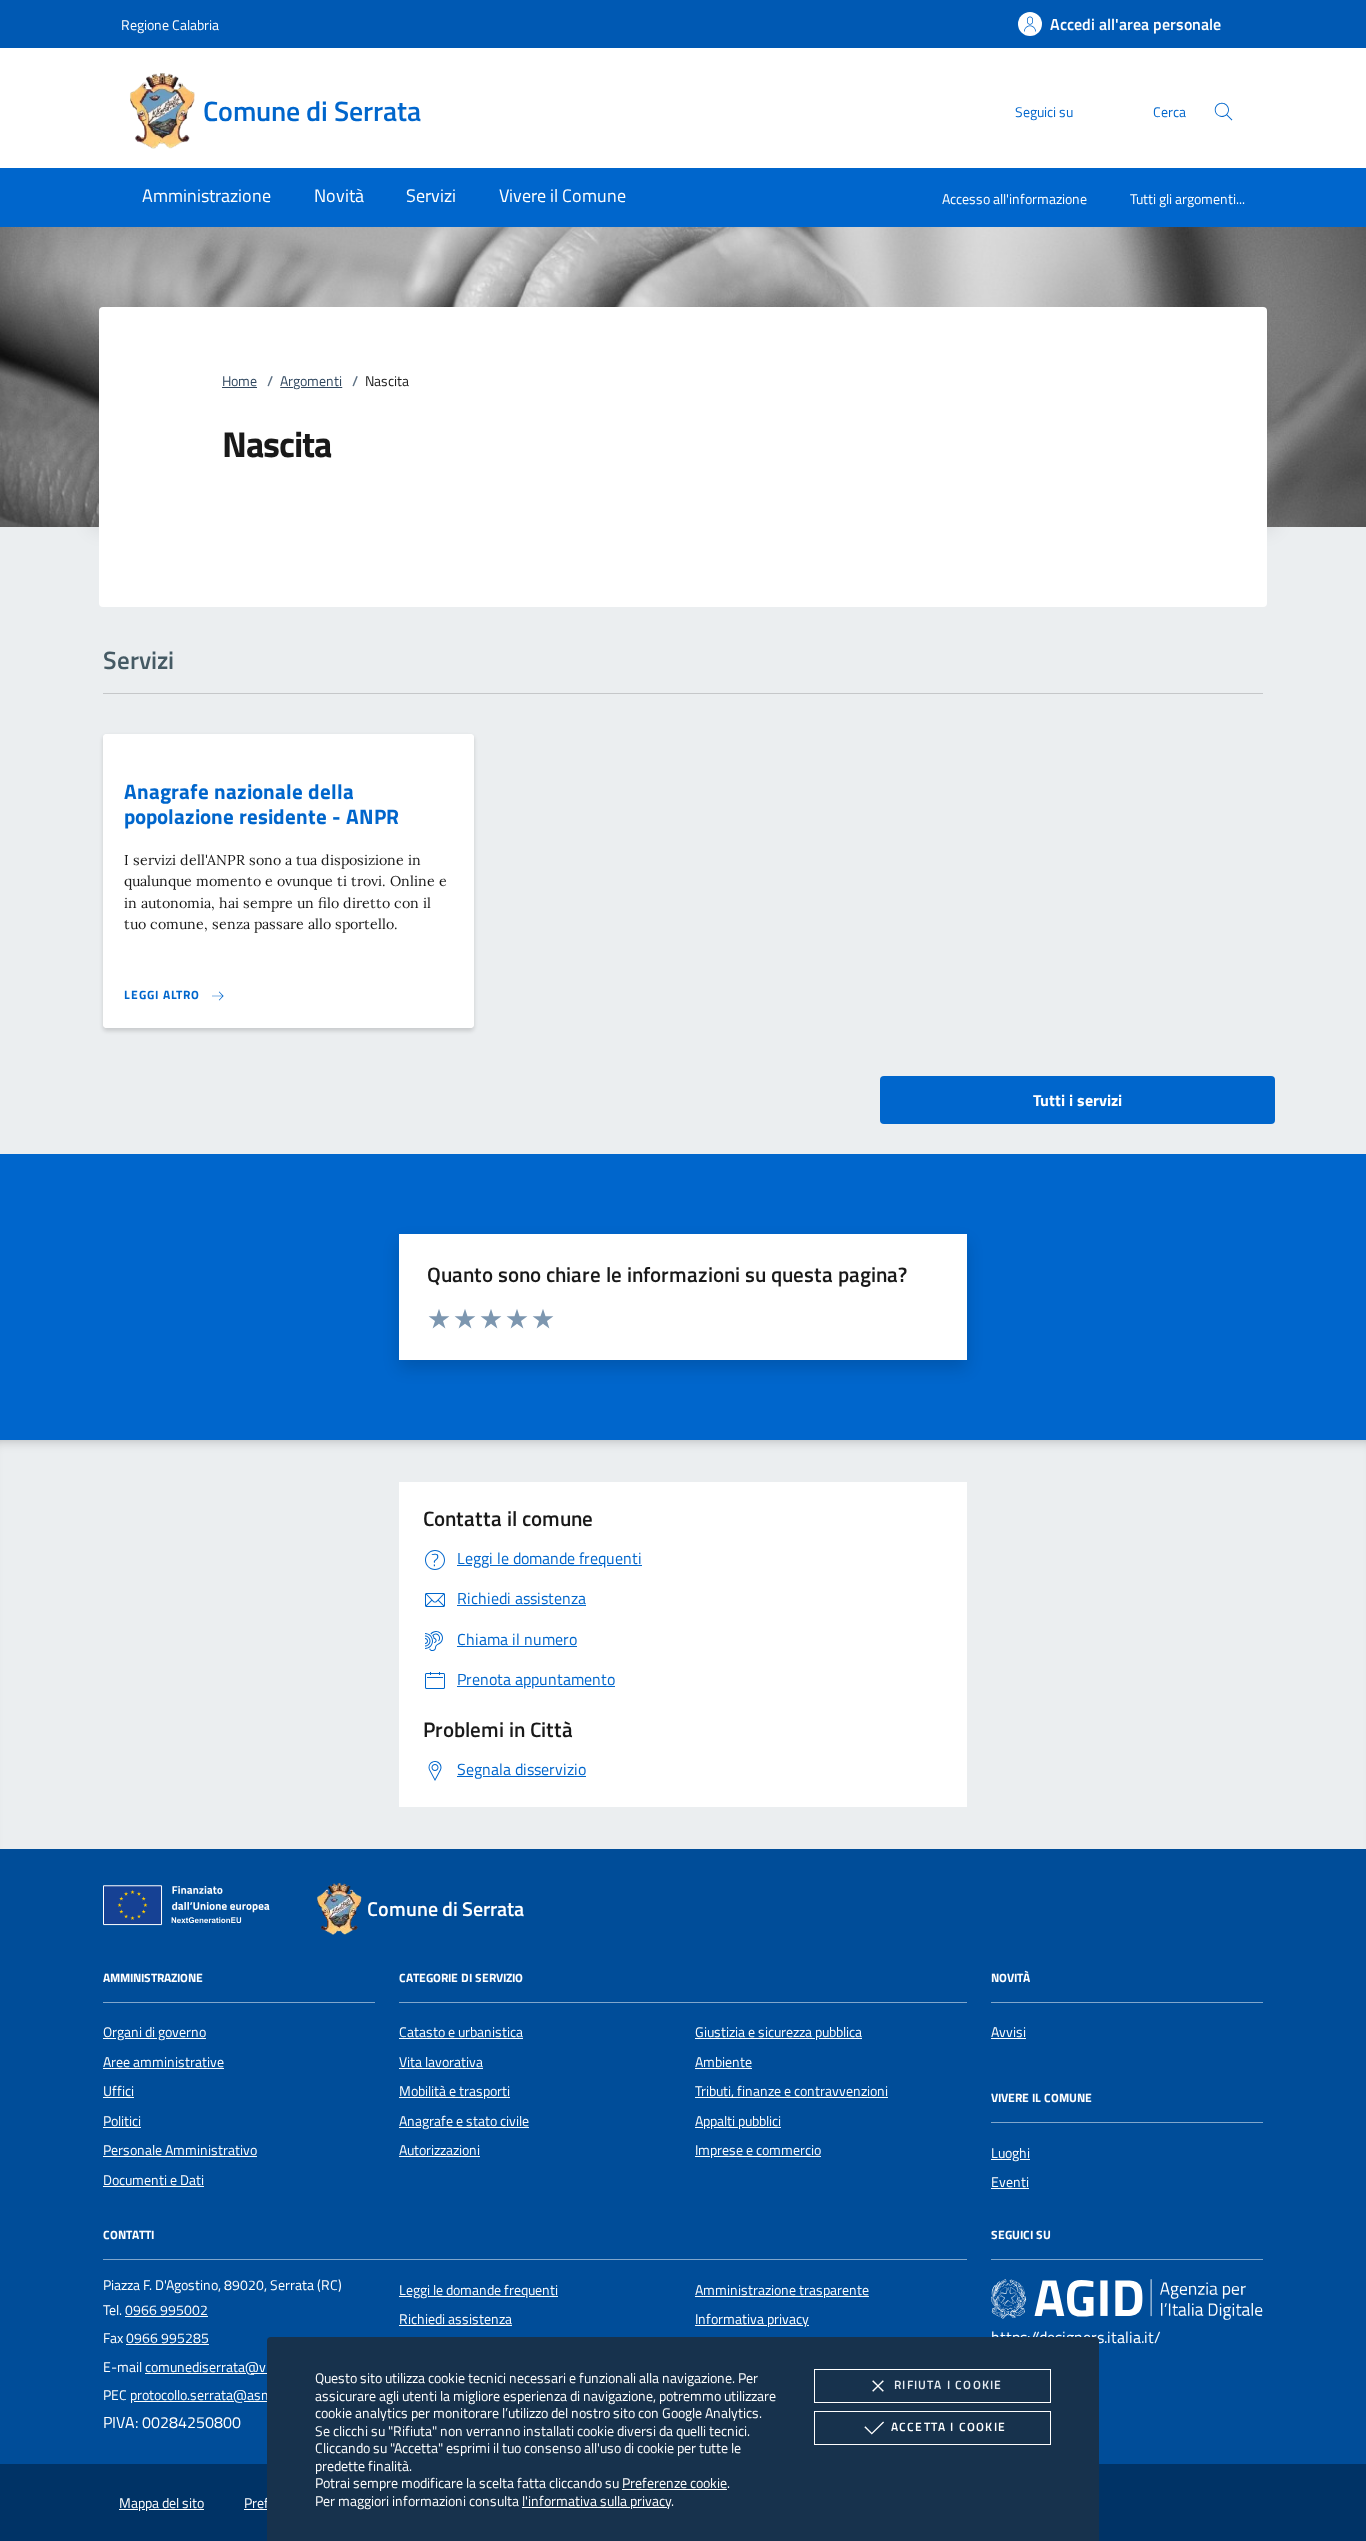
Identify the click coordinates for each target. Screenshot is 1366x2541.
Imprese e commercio (758, 2150)
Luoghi (1010, 2153)
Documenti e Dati (153, 2180)
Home (239, 381)
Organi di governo (154, 2032)
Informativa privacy (752, 2319)
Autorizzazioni (439, 2150)
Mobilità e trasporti (454, 2091)
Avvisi (1008, 2032)
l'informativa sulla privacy (596, 2500)
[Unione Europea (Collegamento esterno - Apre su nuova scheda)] (192, 1909)
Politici (122, 2121)
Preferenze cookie (674, 2482)
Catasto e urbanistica (461, 2032)
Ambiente (723, 2062)
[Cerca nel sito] (1223, 111)
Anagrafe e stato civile (464, 2121)
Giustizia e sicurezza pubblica (778, 2032)
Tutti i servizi (1077, 1100)
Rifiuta (948, 2384)
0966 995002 (166, 2310)
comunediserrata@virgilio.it (226, 2367)
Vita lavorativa (441, 2062)
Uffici (118, 2091)
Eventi (1010, 2182)
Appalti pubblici (738, 2121)
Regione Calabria (170, 24)
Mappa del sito (161, 2503)
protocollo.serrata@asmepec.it (220, 2395)
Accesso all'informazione (1014, 198)
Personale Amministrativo (180, 2150)
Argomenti (311, 381)
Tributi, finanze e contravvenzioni (791, 2091)
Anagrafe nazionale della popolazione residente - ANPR (261, 803)
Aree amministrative (163, 2062)
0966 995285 (167, 2338)
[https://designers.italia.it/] (1127, 2298)
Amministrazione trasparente (782, 2290)
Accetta (948, 2426)
